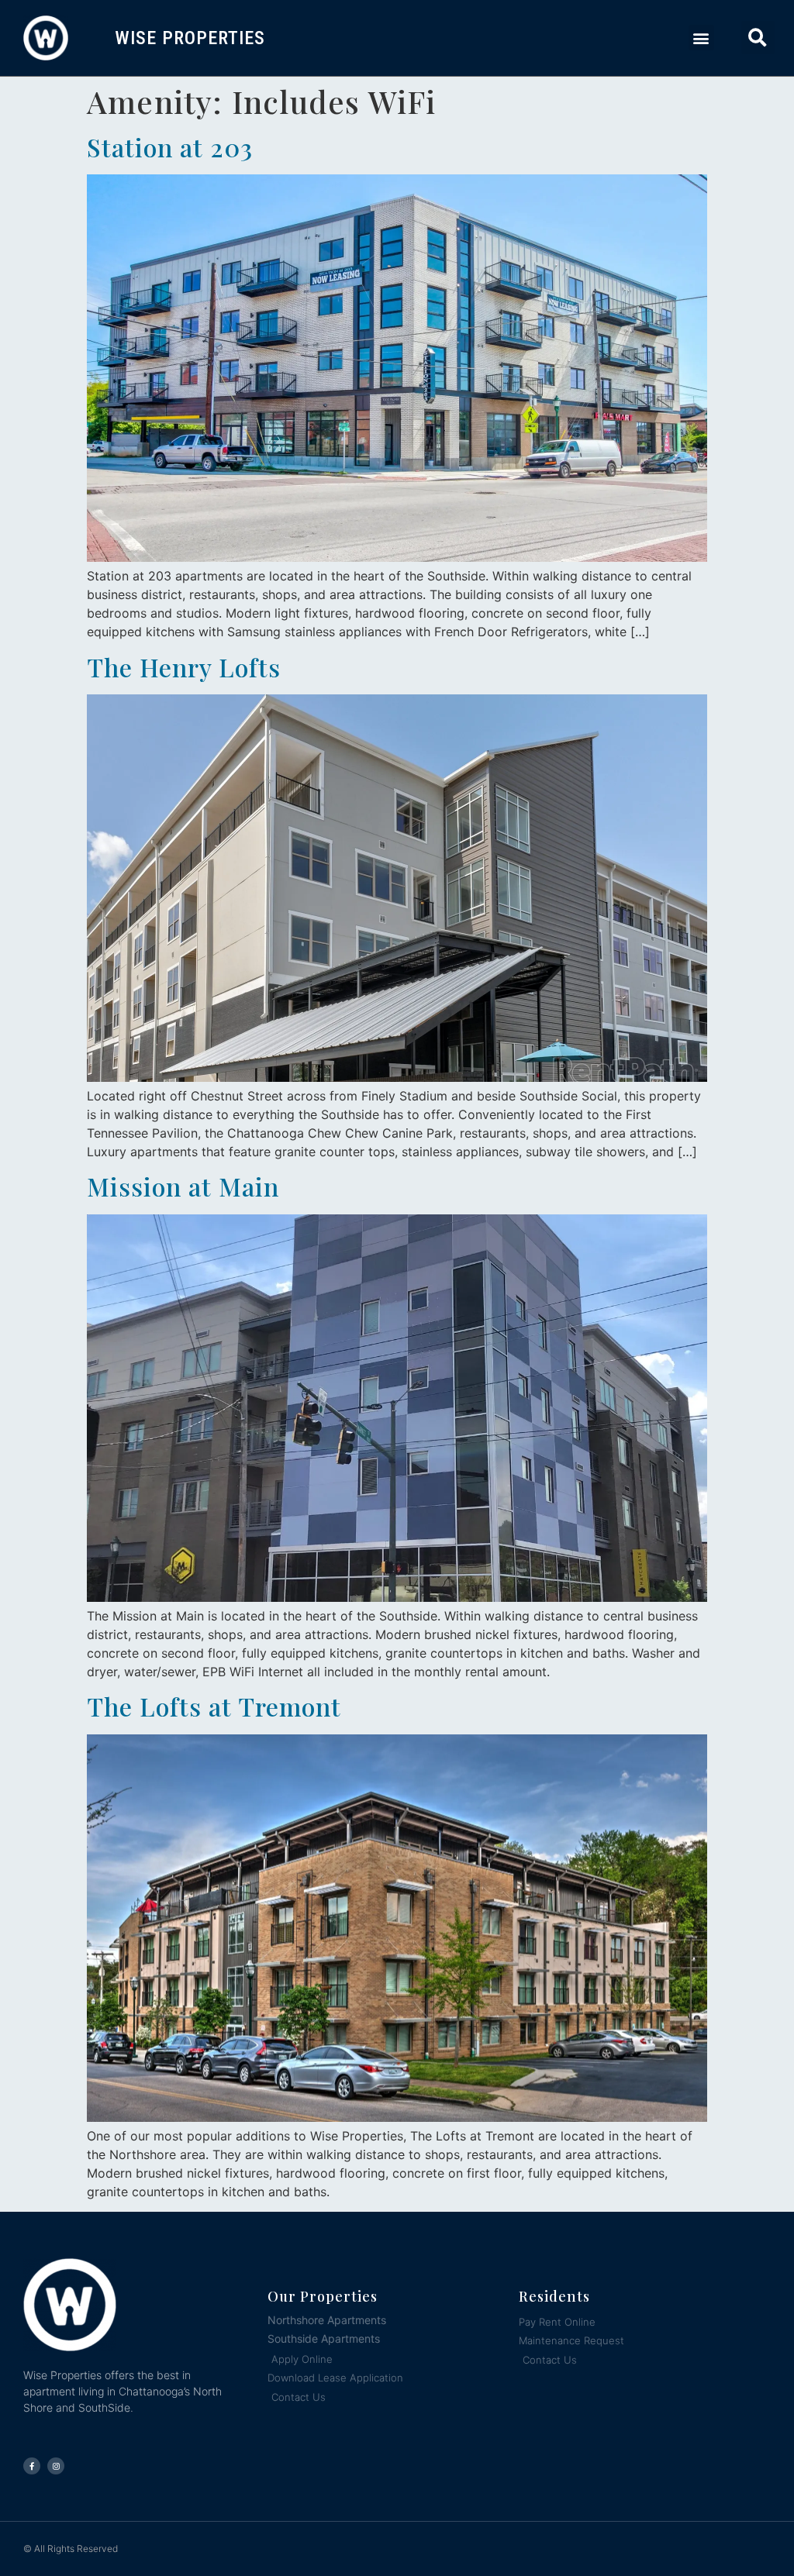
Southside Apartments (324, 2338)
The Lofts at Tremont (214, 1706)
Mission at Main (183, 1186)
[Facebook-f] (32, 2466)
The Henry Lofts (184, 667)
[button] (701, 38)
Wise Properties (190, 38)
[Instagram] (56, 2466)
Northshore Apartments (327, 2320)
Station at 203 (170, 147)
